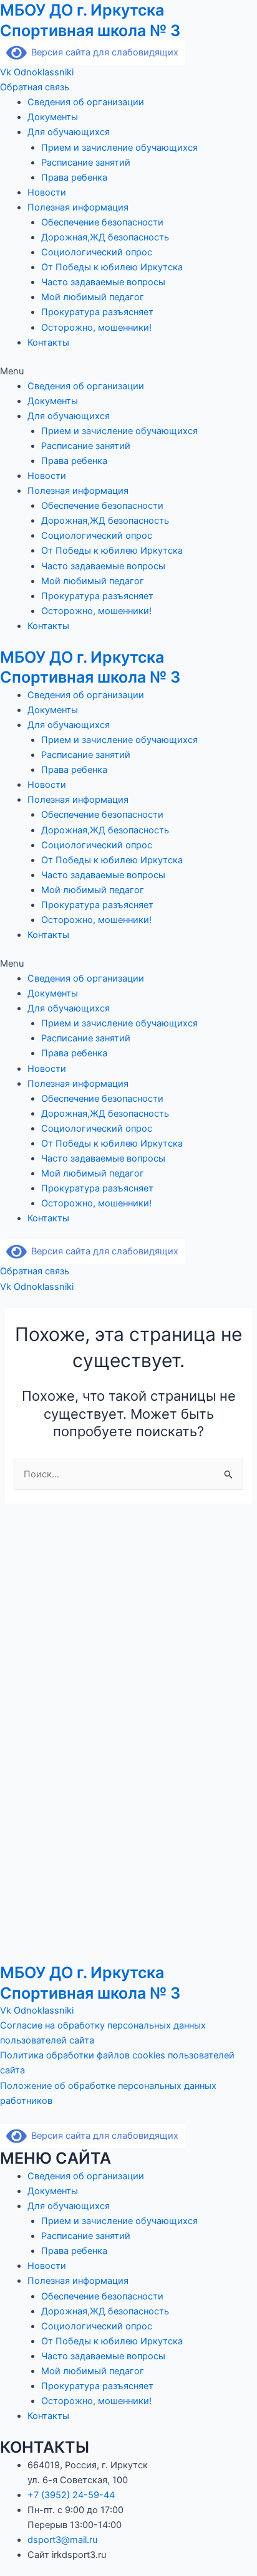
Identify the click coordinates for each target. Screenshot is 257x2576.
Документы (53, 117)
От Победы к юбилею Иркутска (112, 267)
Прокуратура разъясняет (97, 312)
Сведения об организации (86, 102)
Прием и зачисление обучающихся (119, 148)
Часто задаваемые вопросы (103, 282)
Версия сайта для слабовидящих (103, 52)
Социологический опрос (97, 252)
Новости (47, 192)
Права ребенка (74, 178)
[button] (128, 371)
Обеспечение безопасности (102, 222)
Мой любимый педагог (93, 297)
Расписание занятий (86, 163)
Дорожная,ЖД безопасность (105, 237)
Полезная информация (78, 207)
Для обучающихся (69, 132)
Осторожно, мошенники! (96, 328)
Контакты (48, 343)
